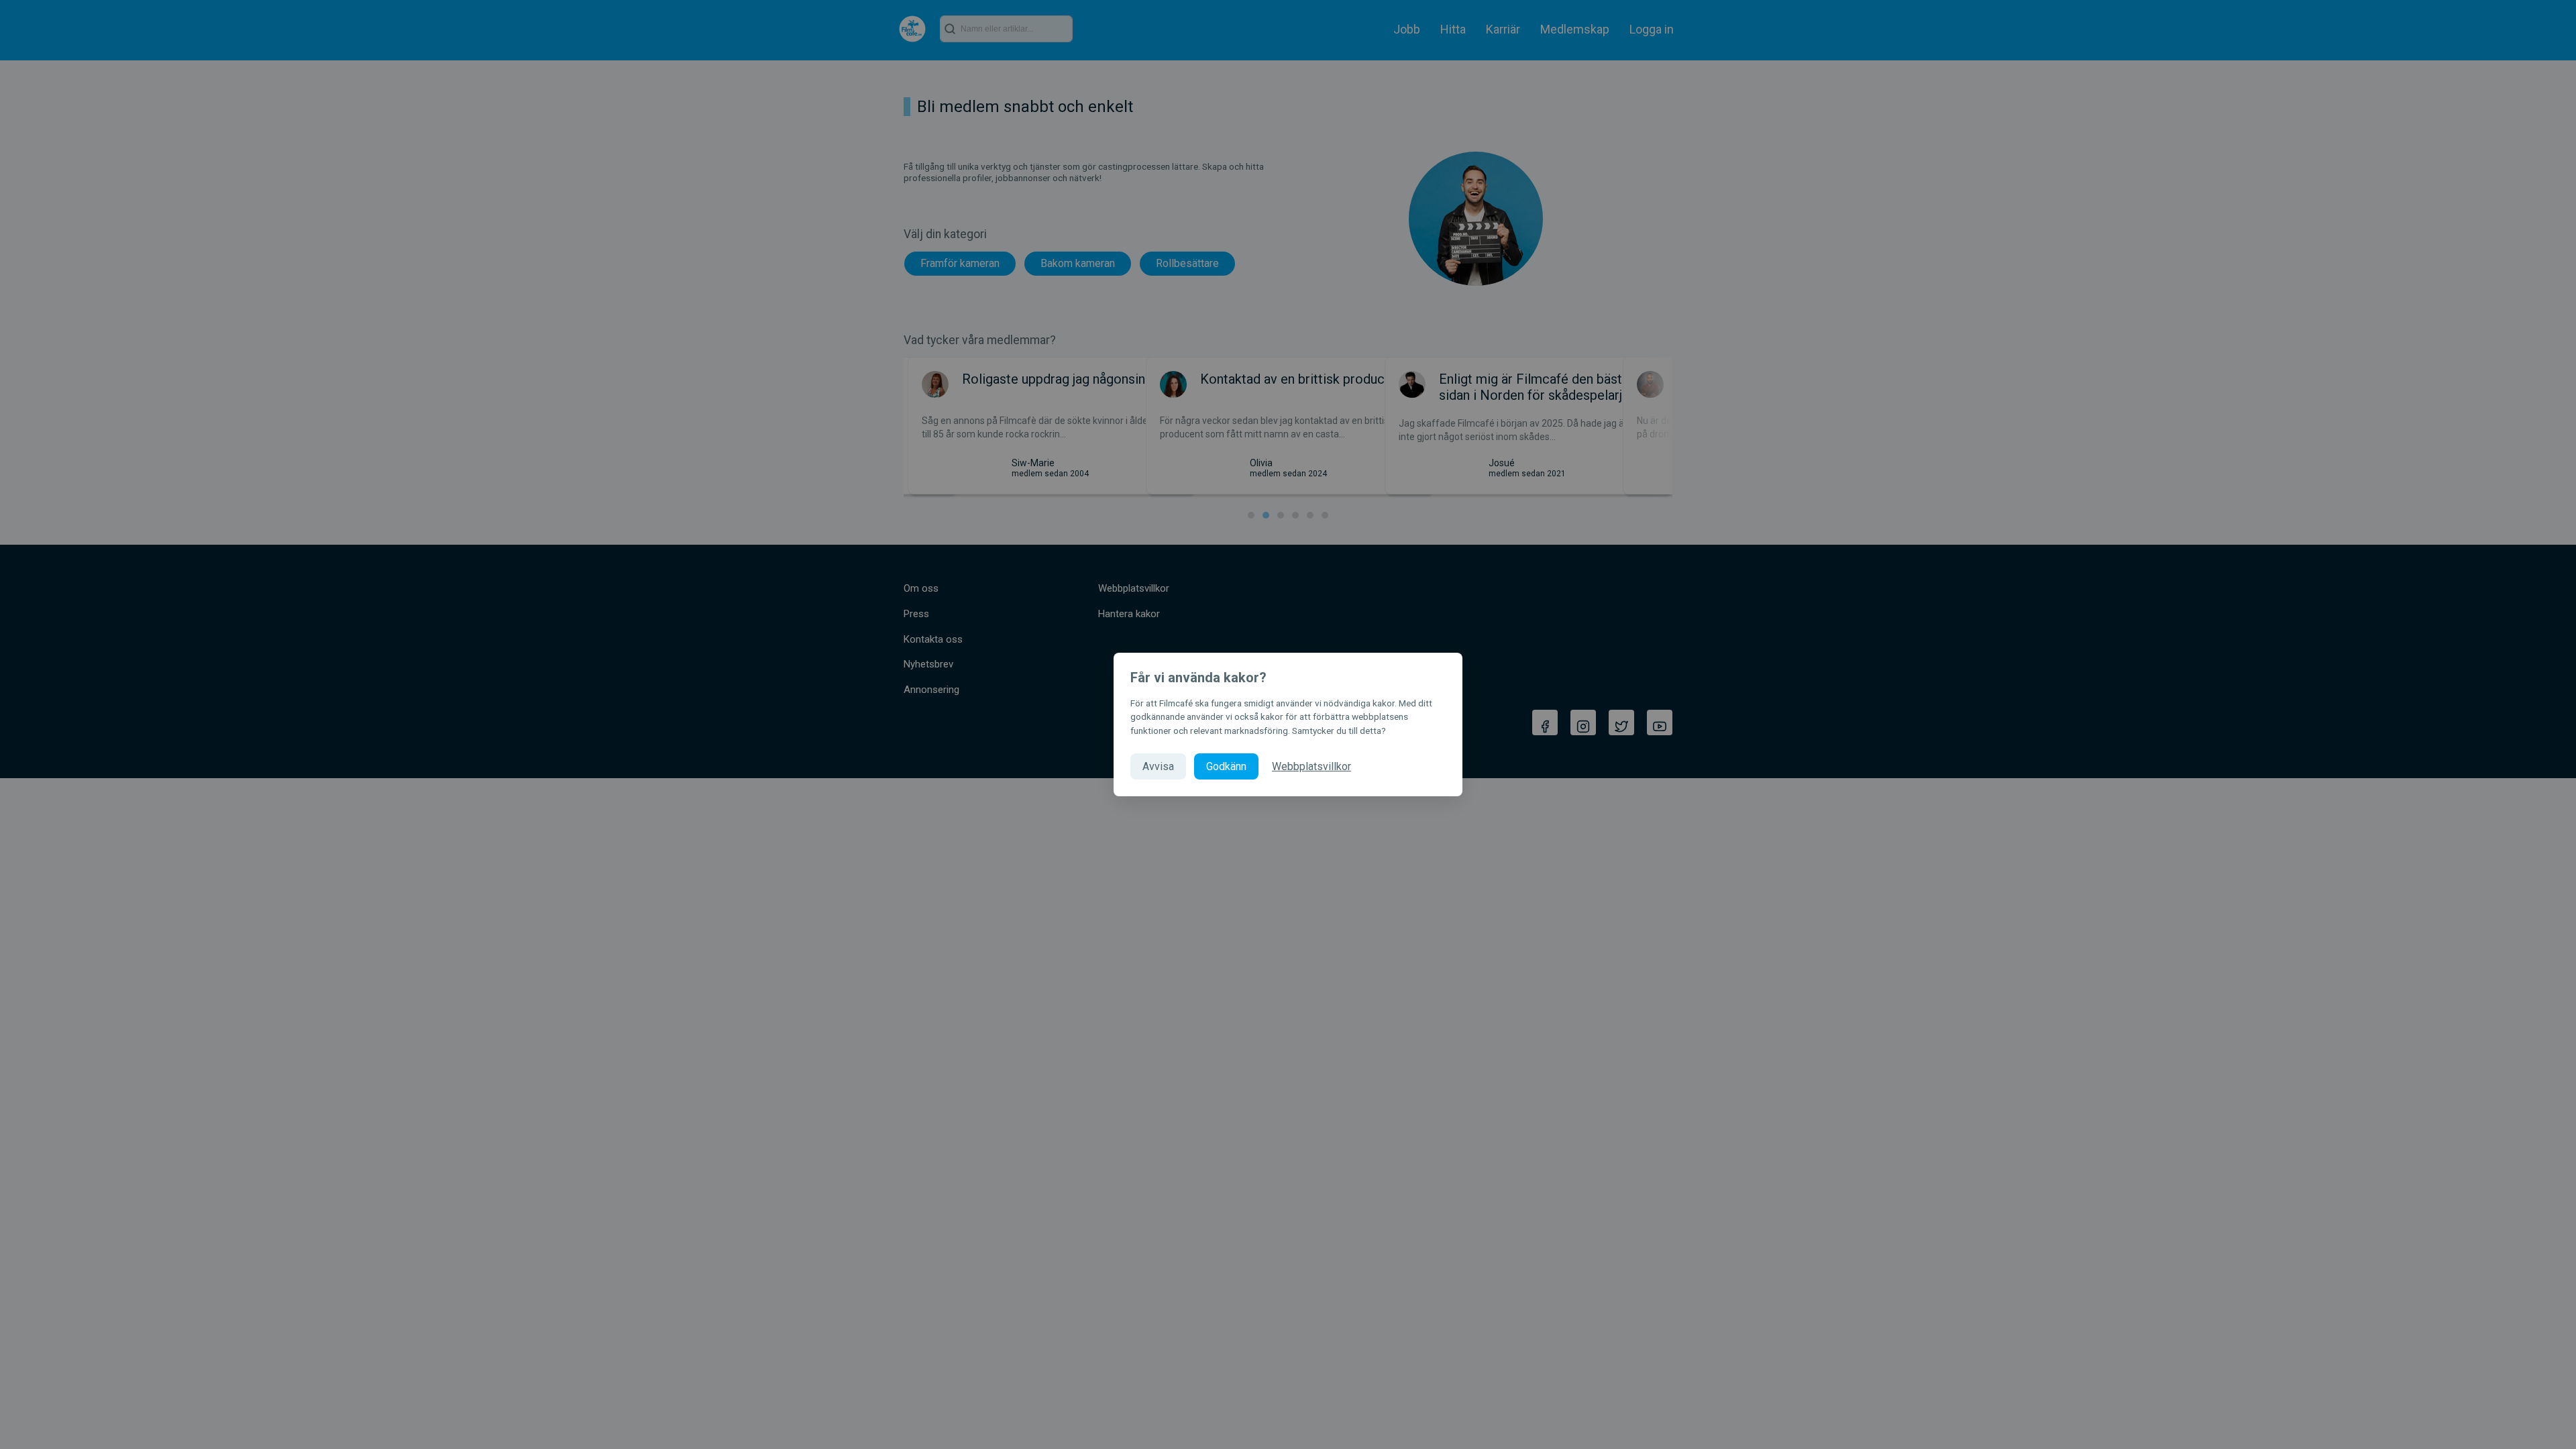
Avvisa (1158, 766)
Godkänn (1226, 766)
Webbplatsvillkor (1311, 766)
